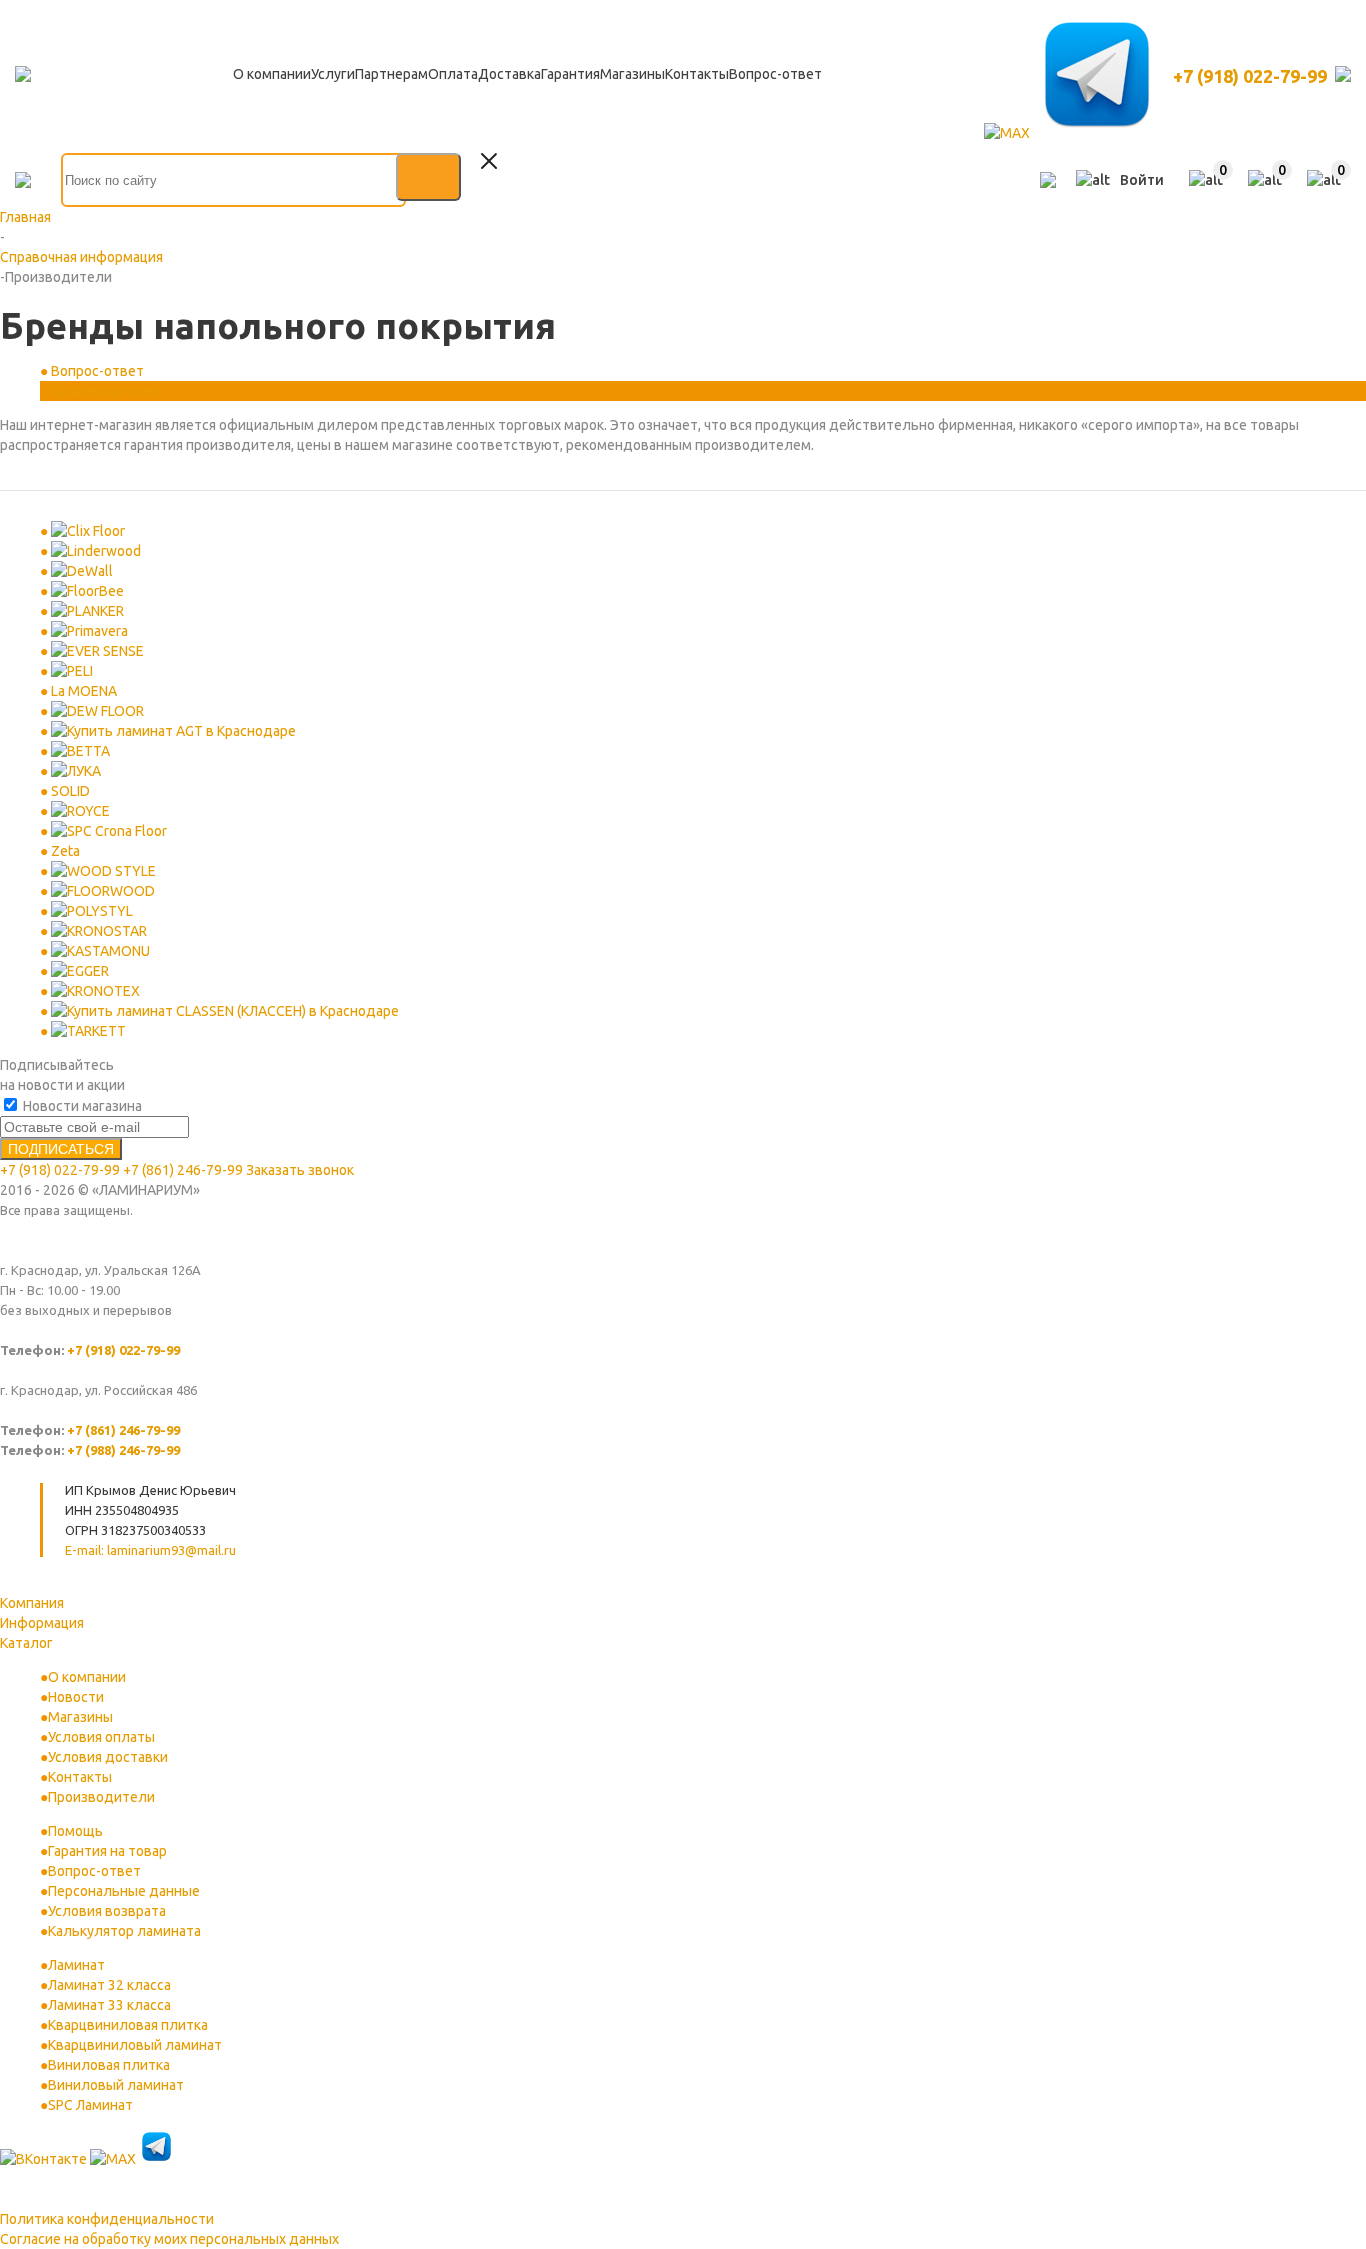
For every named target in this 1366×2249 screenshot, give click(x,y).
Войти (1142, 180)
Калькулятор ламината (124, 1931)
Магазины (80, 1717)
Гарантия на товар (107, 1851)
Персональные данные (124, 1891)
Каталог (26, 1643)
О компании (87, 1677)
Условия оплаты (101, 1737)
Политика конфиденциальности (107, 2219)
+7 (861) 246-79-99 (183, 1170)
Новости (76, 1697)
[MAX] (1008, 133)
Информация (42, 1623)
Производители (101, 1797)
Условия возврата (107, 1911)
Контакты (80, 1777)
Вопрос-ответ (94, 1871)
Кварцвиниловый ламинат (135, 2045)
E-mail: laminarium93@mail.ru (150, 1550)
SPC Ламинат (90, 2105)
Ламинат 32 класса (109, 1985)
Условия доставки (108, 1757)
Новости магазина (81, 1106)
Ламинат (76, 1965)
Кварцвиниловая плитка (128, 2025)
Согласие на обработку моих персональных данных (169, 2239)
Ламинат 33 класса (109, 2005)
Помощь (75, 1831)
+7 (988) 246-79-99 (123, 1450)
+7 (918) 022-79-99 (1250, 76)
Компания (32, 1603)
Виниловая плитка (109, 2065)
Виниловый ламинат (116, 2085)
